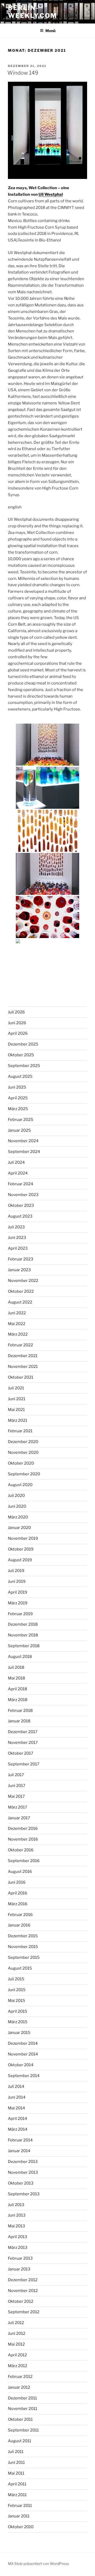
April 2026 (18, 1033)
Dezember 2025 (23, 1044)
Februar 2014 (20, 2140)
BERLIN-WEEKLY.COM (32, 12)
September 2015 (24, 1957)
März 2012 (18, 2366)
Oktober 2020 (21, 1463)
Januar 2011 (19, 2516)
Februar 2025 (21, 1120)
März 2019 (18, 1603)
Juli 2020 (16, 1496)
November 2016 (23, 1839)
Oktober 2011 (20, 2419)
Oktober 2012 (21, 2301)
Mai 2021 (16, 1410)
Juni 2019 (17, 1581)
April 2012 (17, 2355)
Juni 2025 (17, 1087)
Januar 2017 (19, 1818)
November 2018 (23, 1635)
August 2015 (20, 1968)
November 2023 (23, 1195)
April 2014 (18, 2119)
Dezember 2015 (23, 1936)
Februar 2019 (20, 1614)
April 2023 (18, 1248)
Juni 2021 (17, 1399)
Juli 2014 (16, 2086)
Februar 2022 (20, 1345)
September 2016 (24, 1861)
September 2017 (24, 1764)
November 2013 (23, 2172)
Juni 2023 (17, 1238)
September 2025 (24, 1066)
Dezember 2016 (23, 1828)
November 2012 (23, 2291)
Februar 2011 (20, 2506)
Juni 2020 (17, 1506)
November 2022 (23, 1281)
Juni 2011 (16, 2462)
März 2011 (17, 2495)
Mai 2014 (16, 2108)
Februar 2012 (20, 2377)
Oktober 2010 (21, 2527)
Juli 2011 (16, 2452)
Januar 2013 (19, 2269)
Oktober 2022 (21, 1291)
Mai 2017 (16, 1796)
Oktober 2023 (21, 1205)
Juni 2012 (17, 2333)
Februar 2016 (20, 1915)
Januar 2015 (19, 2033)
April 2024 (18, 1173)
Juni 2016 (17, 1882)
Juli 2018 (16, 1667)
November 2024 (23, 1141)
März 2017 (18, 1807)
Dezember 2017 (23, 1732)
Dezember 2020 (23, 1442)
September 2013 (24, 2194)
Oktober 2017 (21, 1753)
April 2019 (18, 1592)
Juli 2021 (16, 1388)
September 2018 (24, 1646)
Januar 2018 (19, 1721)
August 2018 (20, 1657)
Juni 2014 (17, 2097)
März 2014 (18, 2129)
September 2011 (23, 2430)
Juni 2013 (17, 2215)
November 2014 (23, 2054)
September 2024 (24, 1152)
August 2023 (20, 1216)
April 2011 (17, 2484)
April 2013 (18, 2237)
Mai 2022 (17, 1324)
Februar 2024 (21, 1184)
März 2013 (18, 2248)
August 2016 (20, 1872)
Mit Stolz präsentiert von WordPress (38, 2564)
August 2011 (20, 2441)
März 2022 (18, 1334)
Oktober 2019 (21, 1549)
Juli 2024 (16, 1162)
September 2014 (24, 2076)
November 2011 (23, 2409)
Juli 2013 (16, 2205)
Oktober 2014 (21, 2065)
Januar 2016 (19, 1925)
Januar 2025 (19, 1130)
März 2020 (18, 1517)
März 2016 (18, 1904)
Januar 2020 (19, 1528)
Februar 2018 (20, 1711)
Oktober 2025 (21, 1055)
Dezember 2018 (23, 1624)
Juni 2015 (17, 1990)
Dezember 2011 (22, 2398)
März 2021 (18, 1420)
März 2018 (18, 1700)
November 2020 (23, 1452)
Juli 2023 (16, 1227)
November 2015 (23, 1947)
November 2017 (23, 1743)
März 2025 (18, 1109)
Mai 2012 (16, 2344)
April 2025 (18, 1098)
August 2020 (20, 1485)
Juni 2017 (17, 1786)
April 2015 (18, 2011)
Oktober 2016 (21, 1850)
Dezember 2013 (23, 2162)
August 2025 (20, 1076)
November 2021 (23, 1367)
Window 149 (23, 73)
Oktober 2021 (21, 1377)
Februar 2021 (20, 1431)
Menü (50, 31)
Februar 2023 (21, 1259)
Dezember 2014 (23, 2043)
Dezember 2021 (23, 1356)
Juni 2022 (17, 1313)
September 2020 (24, 1474)
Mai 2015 (16, 2001)
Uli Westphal (51, 194)
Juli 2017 (16, 1775)
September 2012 (24, 2312)
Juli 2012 (16, 2323)
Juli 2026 (16, 1012)
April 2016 (18, 1893)
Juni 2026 (17, 1023)
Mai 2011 (16, 2473)
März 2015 (18, 2022)
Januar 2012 (19, 2387)
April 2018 (18, 1689)
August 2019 (20, 1560)
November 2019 (23, 1538)
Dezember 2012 (23, 2280)
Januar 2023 (19, 1270)
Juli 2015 (16, 1979)
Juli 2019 (16, 1571)
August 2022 (20, 1302)
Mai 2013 (16, 2226)
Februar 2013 (20, 2258)
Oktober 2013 (21, 2183)
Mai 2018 (16, 1678)
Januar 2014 (19, 2151)
